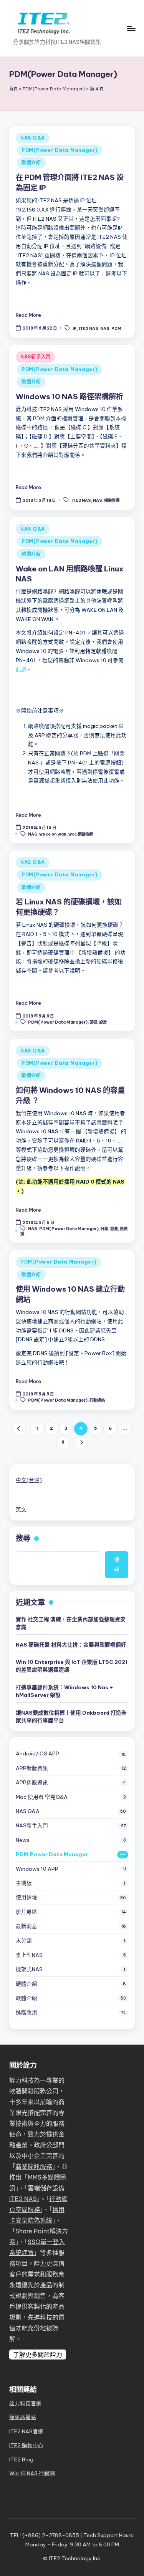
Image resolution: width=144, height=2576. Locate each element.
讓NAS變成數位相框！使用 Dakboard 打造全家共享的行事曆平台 (71, 1717)
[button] (19, 1429)
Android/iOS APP (37, 1753)
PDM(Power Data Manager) (54, 89)
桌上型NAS (29, 1955)
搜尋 (23, 1538)
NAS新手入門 (36, 357)
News (23, 1840)
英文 (21, 1509)
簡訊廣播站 (23, 2417)
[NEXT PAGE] (81, 1442)
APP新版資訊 (32, 1768)
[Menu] (131, 28)
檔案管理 (112, 500)
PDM (116, 328)
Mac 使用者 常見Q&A (42, 1797)
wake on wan (53, 834)
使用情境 (26, 1897)
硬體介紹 (26, 1984)
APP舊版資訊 (32, 1782)
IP (75, 328)
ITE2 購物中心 (26, 2445)
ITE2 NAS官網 (26, 2431)
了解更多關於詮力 (38, 2355)
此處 (21, 669)
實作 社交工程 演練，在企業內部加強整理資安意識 (71, 1623)
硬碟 (93, 1022)
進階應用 (26, 2012)
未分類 (24, 1940)
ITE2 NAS (89, 328)
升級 (104, 1229)
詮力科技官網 (25, 2403)
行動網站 (97, 1400)
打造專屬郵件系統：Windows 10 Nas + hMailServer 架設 (65, 1691)
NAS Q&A (33, 138)
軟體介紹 (31, 162)
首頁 (13, 89)
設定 (103, 1022)
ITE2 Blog (21, 2459)
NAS (105, 328)
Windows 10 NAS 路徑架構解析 (70, 396)
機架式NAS (29, 1969)
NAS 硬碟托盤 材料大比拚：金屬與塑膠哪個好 (71, 1645)
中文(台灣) (29, 1480)
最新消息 (26, 1926)
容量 (114, 1229)
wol (72, 834)
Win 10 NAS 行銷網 (32, 2473)
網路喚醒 (85, 834)
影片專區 (26, 1912)
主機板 (24, 1883)
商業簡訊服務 (34, 2166)
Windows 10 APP (37, 1869)
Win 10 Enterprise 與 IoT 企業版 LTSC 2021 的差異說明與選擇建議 (72, 1666)
